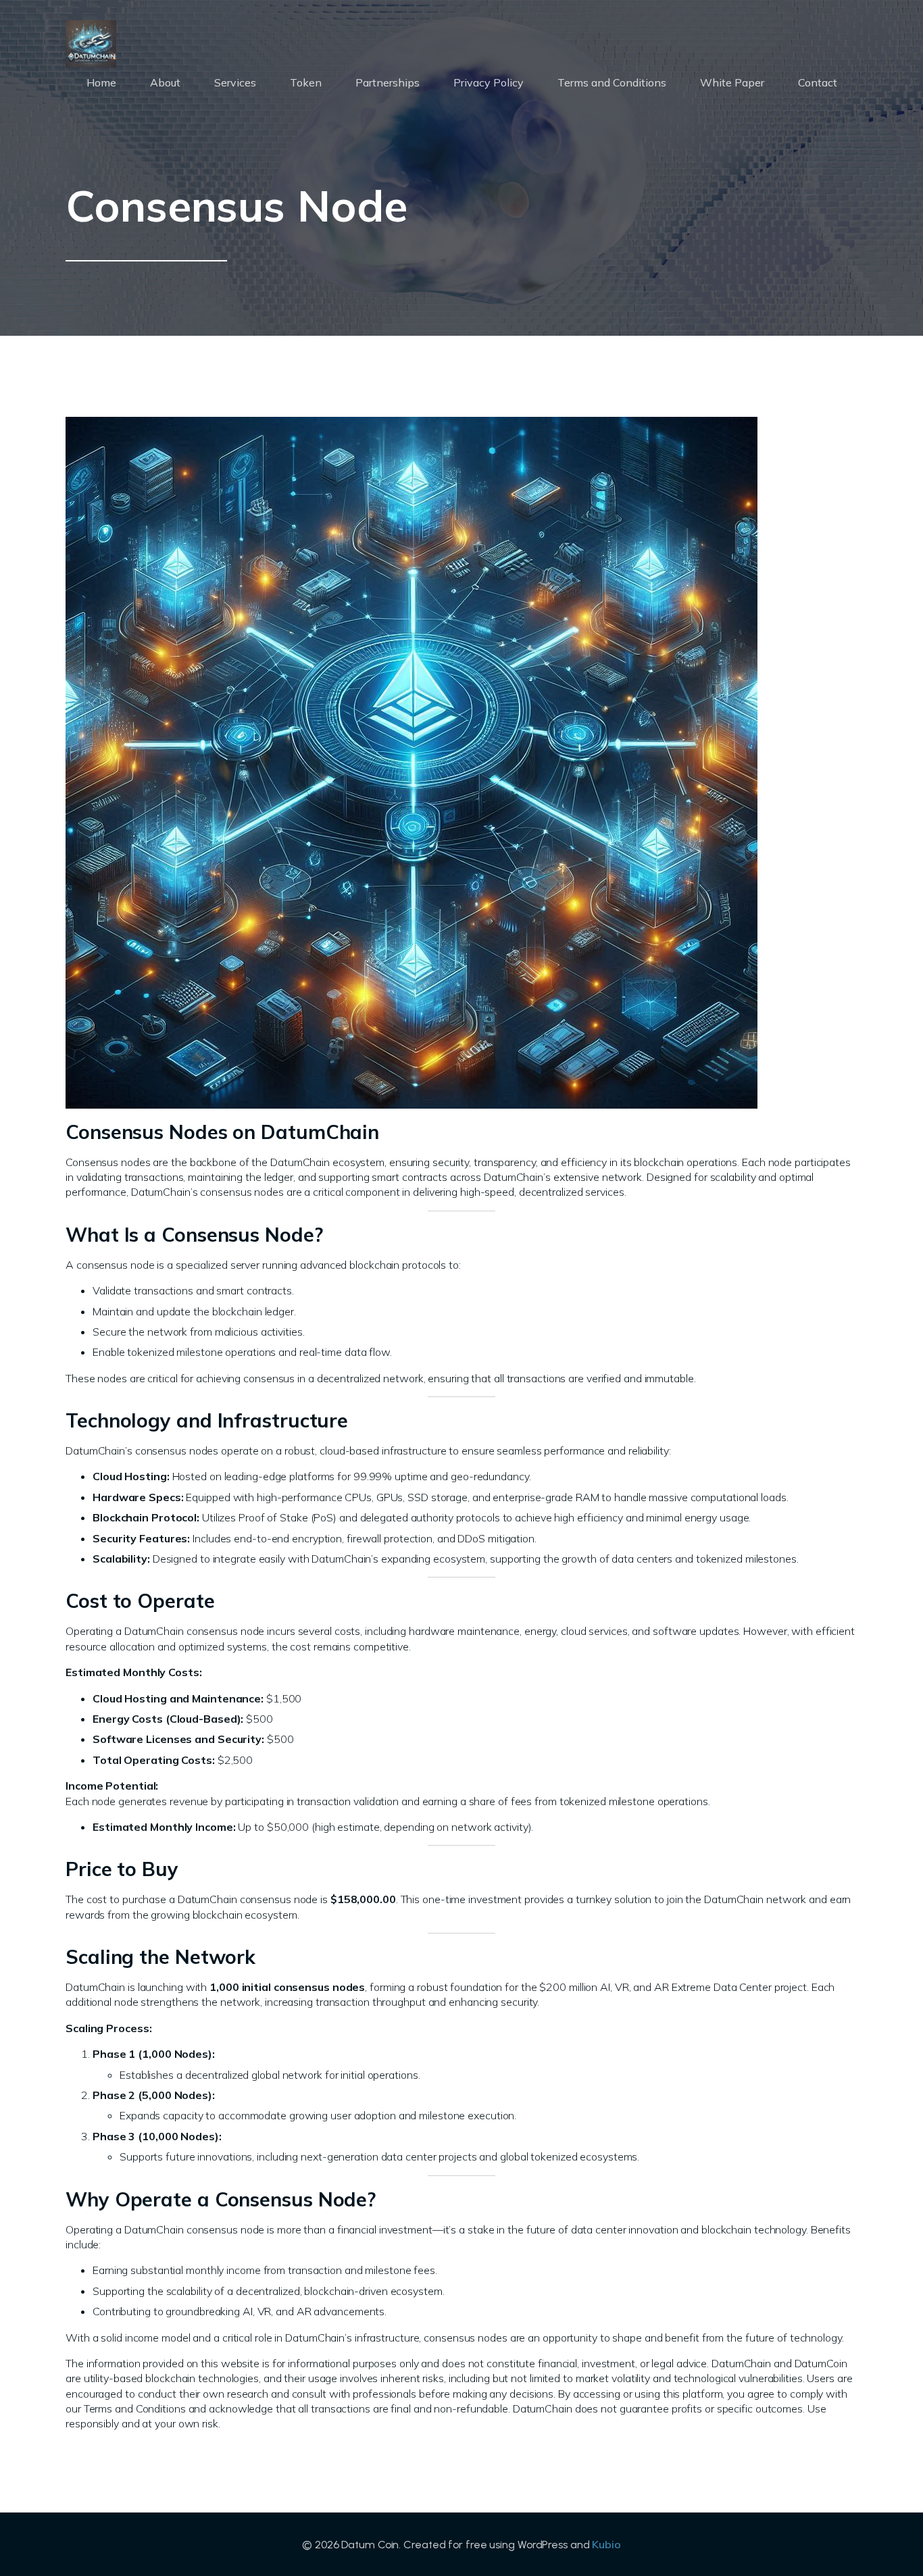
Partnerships (388, 82)
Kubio (606, 2544)
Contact (818, 82)
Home (101, 82)
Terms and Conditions (612, 82)
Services (235, 82)
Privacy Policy (489, 82)
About (165, 82)
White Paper (732, 82)
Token (306, 82)
